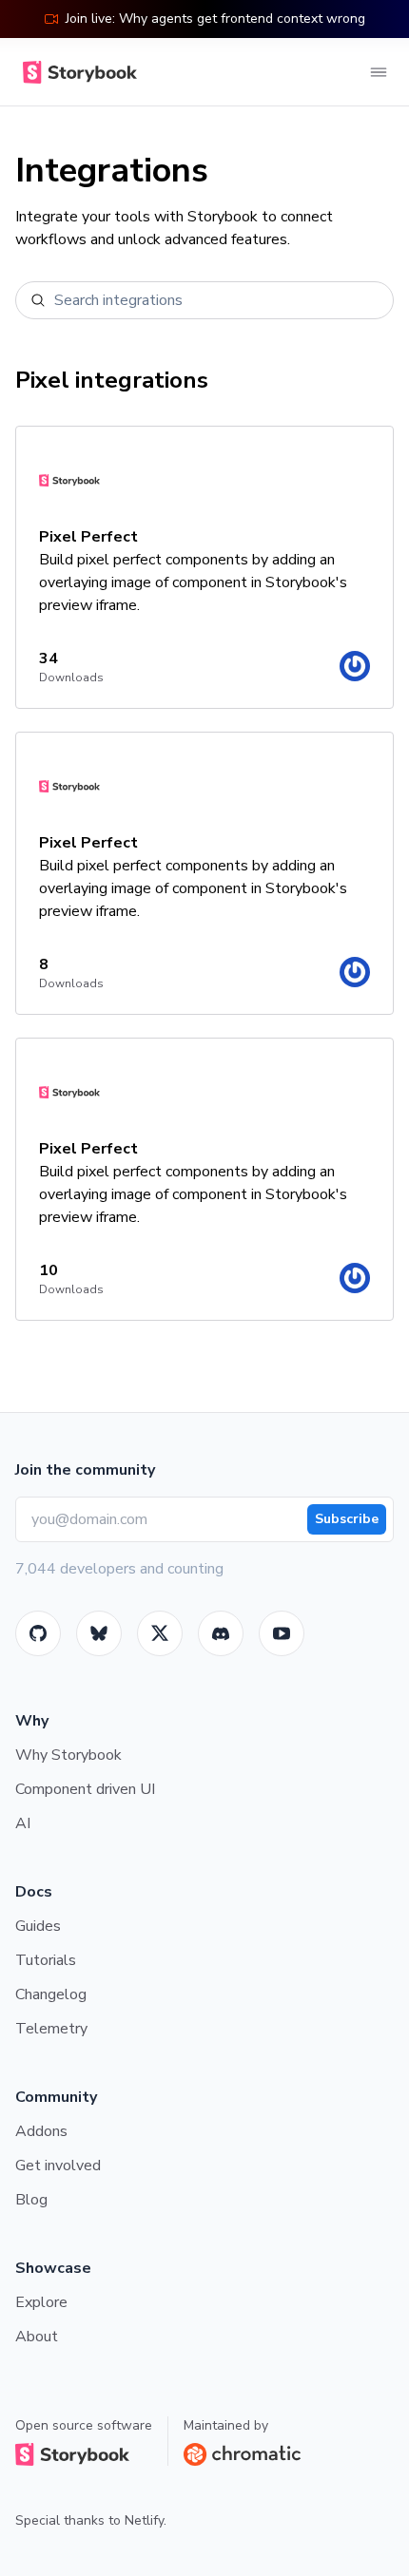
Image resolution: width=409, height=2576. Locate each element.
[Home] (76, 72)
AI (23, 1823)
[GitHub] (38, 1633)
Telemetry (51, 2029)
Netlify (144, 2520)
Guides (38, 1926)
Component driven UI (85, 1789)
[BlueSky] (99, 1633)
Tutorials (46, 1960)
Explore (41, 2302)
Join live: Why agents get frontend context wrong (215, 19)
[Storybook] (221, 1633)
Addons (41, 2131)
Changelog (51, 1994)
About (37, 2337)
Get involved (58, 2166)
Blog (31, 2200)
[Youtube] (282, 1633)
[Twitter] (160, 1633)
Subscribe (347, 1519)
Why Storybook (68, 1755)
